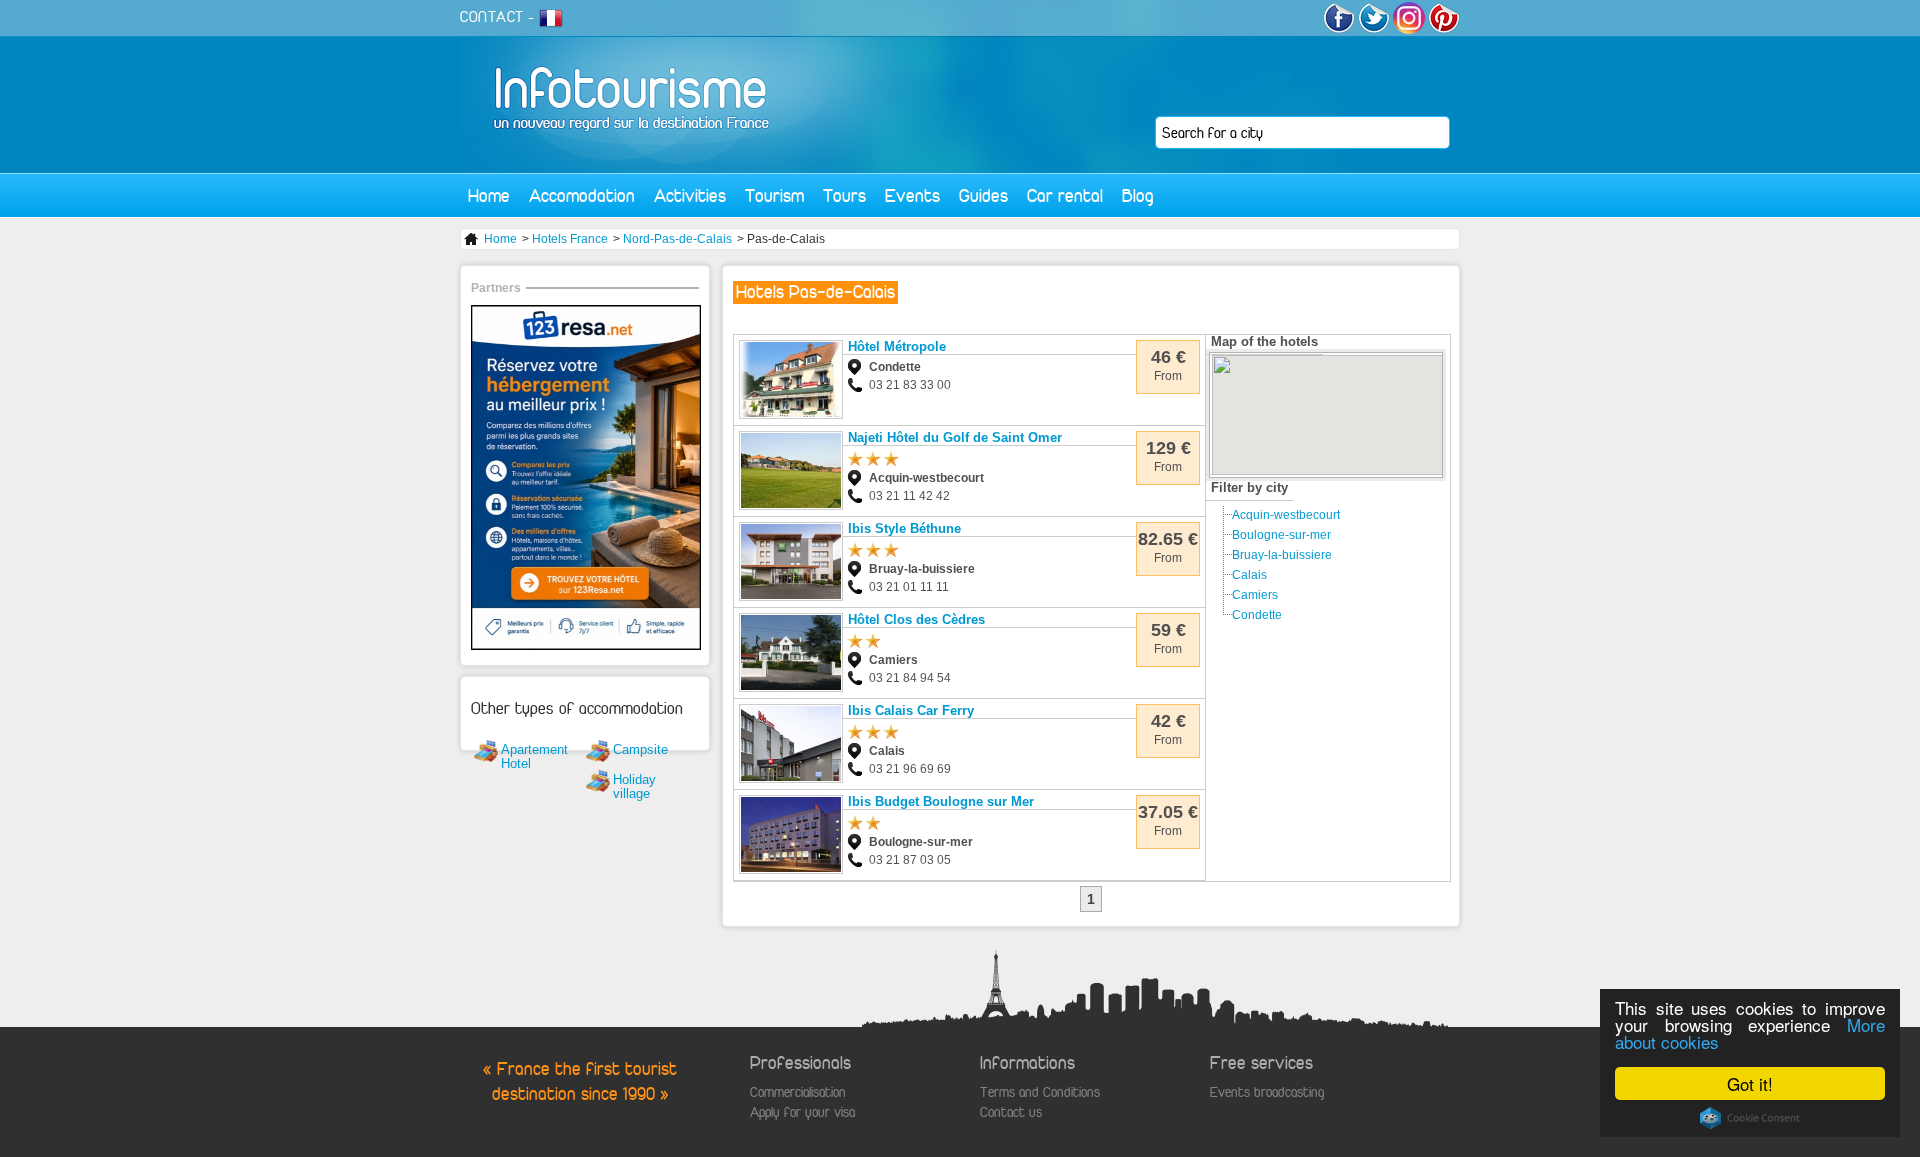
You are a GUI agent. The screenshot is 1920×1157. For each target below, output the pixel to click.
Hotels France (570, 239)
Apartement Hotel (534, 756)
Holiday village (634, 786)
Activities (690, 195)
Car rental (1065, 195)
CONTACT (492, 17)
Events (912, 195)
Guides (983, 195)
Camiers (1255, 595)
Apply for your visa (802, 1112)
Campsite (640, 749)
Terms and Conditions (1040, 1092)
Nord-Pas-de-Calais (677, 239)
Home (489, 195)
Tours (844, 195)
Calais (1249, 575)
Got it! (1750, 1083)
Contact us (1011, 1112)
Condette (1257, 615)
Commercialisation (798, 1092)
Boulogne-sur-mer (1281, 535)
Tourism (774, 195)
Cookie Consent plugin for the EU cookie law (1750, 1118)
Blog (1138, 195)
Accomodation (582, 195)
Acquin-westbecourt (1286, 515)
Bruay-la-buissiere (1282, 555)
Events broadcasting (1267, 1092)
